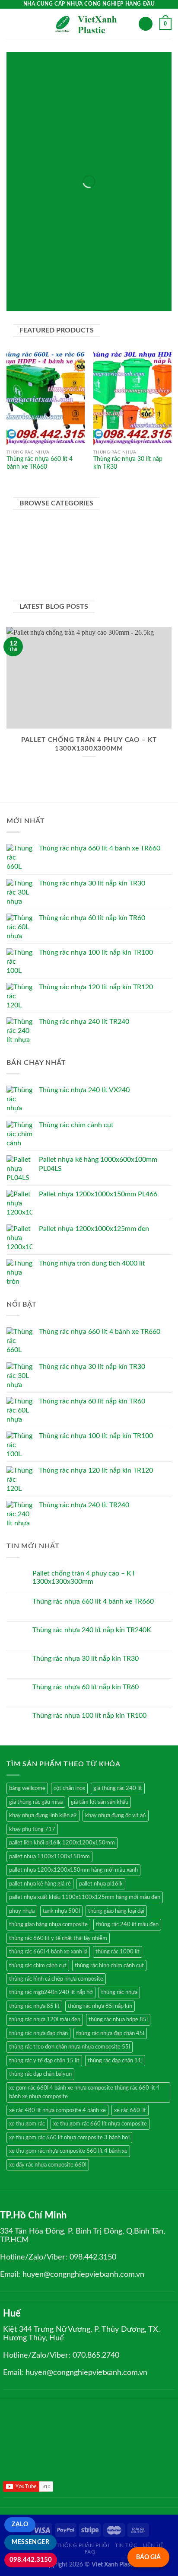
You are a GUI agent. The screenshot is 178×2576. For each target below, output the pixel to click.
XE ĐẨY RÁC (100, 248)
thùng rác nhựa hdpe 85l (118, 2020)
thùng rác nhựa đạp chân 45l (110, 2033)
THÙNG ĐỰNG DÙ (100, 203)
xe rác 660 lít (130, 2110)
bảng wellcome (27, 1788)
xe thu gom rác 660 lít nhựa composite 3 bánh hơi (69, 2138)
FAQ (90, 2552)
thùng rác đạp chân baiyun (40, 2074)
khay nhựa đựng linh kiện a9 (43, 1815)
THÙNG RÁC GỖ (100, 165)
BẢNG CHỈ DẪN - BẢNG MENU (100, 187)
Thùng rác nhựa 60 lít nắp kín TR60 (86, 1687)
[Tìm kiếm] (146, 24)
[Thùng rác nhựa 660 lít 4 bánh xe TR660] (46, 398)
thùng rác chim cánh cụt (38, 1966)
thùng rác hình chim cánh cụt (109, 1966)
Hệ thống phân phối (79, 2545)
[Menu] (12, 24)
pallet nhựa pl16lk (101, 1884)
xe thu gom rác (27, 2124)
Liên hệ (153, 2545)
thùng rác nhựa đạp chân (38, 2033)
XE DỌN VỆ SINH (100, 157)
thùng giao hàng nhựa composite (48, 1924)
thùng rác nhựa (119, 1992)
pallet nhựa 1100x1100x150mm (49, 1857)
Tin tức (126, 2545)
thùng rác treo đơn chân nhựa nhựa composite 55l (70, 2047)
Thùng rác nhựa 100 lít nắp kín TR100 (89, 1716)
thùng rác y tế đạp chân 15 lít (44, 2061)
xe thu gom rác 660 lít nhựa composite (100, 2124)
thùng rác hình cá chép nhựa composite (56, 1979)
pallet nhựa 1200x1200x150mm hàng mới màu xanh (73, 1870)
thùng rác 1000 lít (118, 1952)
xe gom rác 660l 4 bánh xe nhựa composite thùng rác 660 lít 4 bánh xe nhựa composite (84, 2092)
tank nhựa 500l (61, 1911)
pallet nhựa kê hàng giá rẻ (40, 1884)
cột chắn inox (69, 1788)
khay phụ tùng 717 (32, 1829)
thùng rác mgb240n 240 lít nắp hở (51, 1992)
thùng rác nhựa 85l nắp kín (100, 2006)
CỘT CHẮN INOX (100, 180)
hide (105, 61)
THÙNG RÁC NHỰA (100, 241)
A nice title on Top (93, 74)
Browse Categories (92, 126)
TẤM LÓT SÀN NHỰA (100, 286)
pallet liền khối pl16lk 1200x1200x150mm (62, 1843)
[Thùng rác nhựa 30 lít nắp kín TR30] (132, 398)
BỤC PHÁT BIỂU (100, 172)
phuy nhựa (22, 1911)
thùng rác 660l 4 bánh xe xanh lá (48, 1952)
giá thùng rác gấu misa (36, 1802)
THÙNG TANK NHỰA (100, 149)
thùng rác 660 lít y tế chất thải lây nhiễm (58, 1938)
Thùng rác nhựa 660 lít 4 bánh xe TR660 (40, 463)
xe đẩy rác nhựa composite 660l (48, 2165)
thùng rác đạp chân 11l (115, 2061)
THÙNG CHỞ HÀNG (100, 301)
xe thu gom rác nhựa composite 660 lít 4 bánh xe (68, 2151)
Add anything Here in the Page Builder (89, 111)
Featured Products (93, 119)
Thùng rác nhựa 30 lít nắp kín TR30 (128, 463)
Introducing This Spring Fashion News (89, 81)
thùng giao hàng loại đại (116, 1911)
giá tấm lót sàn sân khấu (100, 1802)
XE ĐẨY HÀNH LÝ (100, 195)
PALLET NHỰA (100, 293)
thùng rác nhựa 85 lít (34, 2006)
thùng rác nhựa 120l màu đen (45, 2020)
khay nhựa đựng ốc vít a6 (116, 1815)
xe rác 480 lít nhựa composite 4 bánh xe (57, 2110)
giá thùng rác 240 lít (118, 1788)
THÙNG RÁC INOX (100, 278)
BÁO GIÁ (148, 2557)
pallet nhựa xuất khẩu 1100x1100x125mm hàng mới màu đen (85, 1897)
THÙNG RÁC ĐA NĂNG (100, 256)
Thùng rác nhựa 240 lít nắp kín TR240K (92, 1630)
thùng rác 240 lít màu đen (127, 1924)
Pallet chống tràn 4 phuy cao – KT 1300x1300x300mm (84, 1577)
